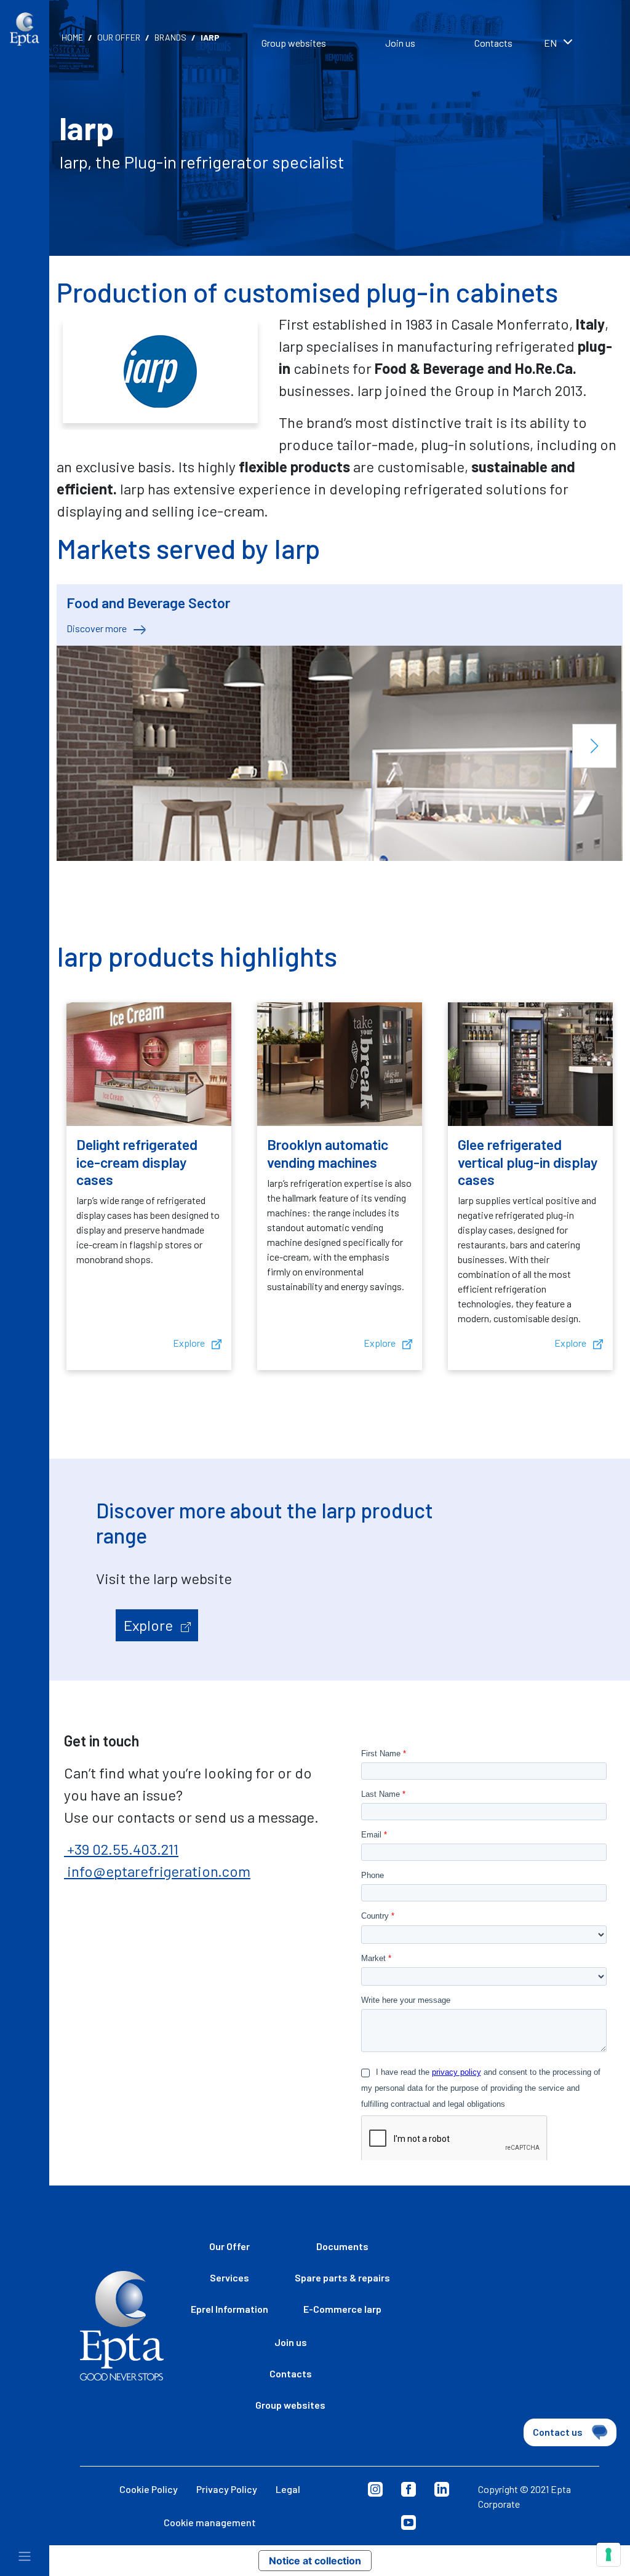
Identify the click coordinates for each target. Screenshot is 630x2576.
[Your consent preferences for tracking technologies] (608, 2554)
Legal (288, 2489)
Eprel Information (229, 2309)
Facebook (409, 2489)
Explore (190, 1343)
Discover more (98, 628)
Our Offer (119, 37)
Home (72, 37)
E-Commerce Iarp (342, 2309)
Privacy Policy (227, 2489)
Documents (342, 2246)
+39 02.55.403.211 (121, 1849)
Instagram (375, 2489)
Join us (400, 43)
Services (229, 2277)
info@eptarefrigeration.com (157, 1871)
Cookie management (210, 2522)
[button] (594, 746)
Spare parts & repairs (342, 2277)
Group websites (294, 43)
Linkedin (442, 2489)
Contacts (493, 43)
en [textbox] (550, 43)
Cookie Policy (149, 2489)
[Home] (25, 29)
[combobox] (575, 44)
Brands (170, 37)
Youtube (409, 2522)
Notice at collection (315, 2561)
